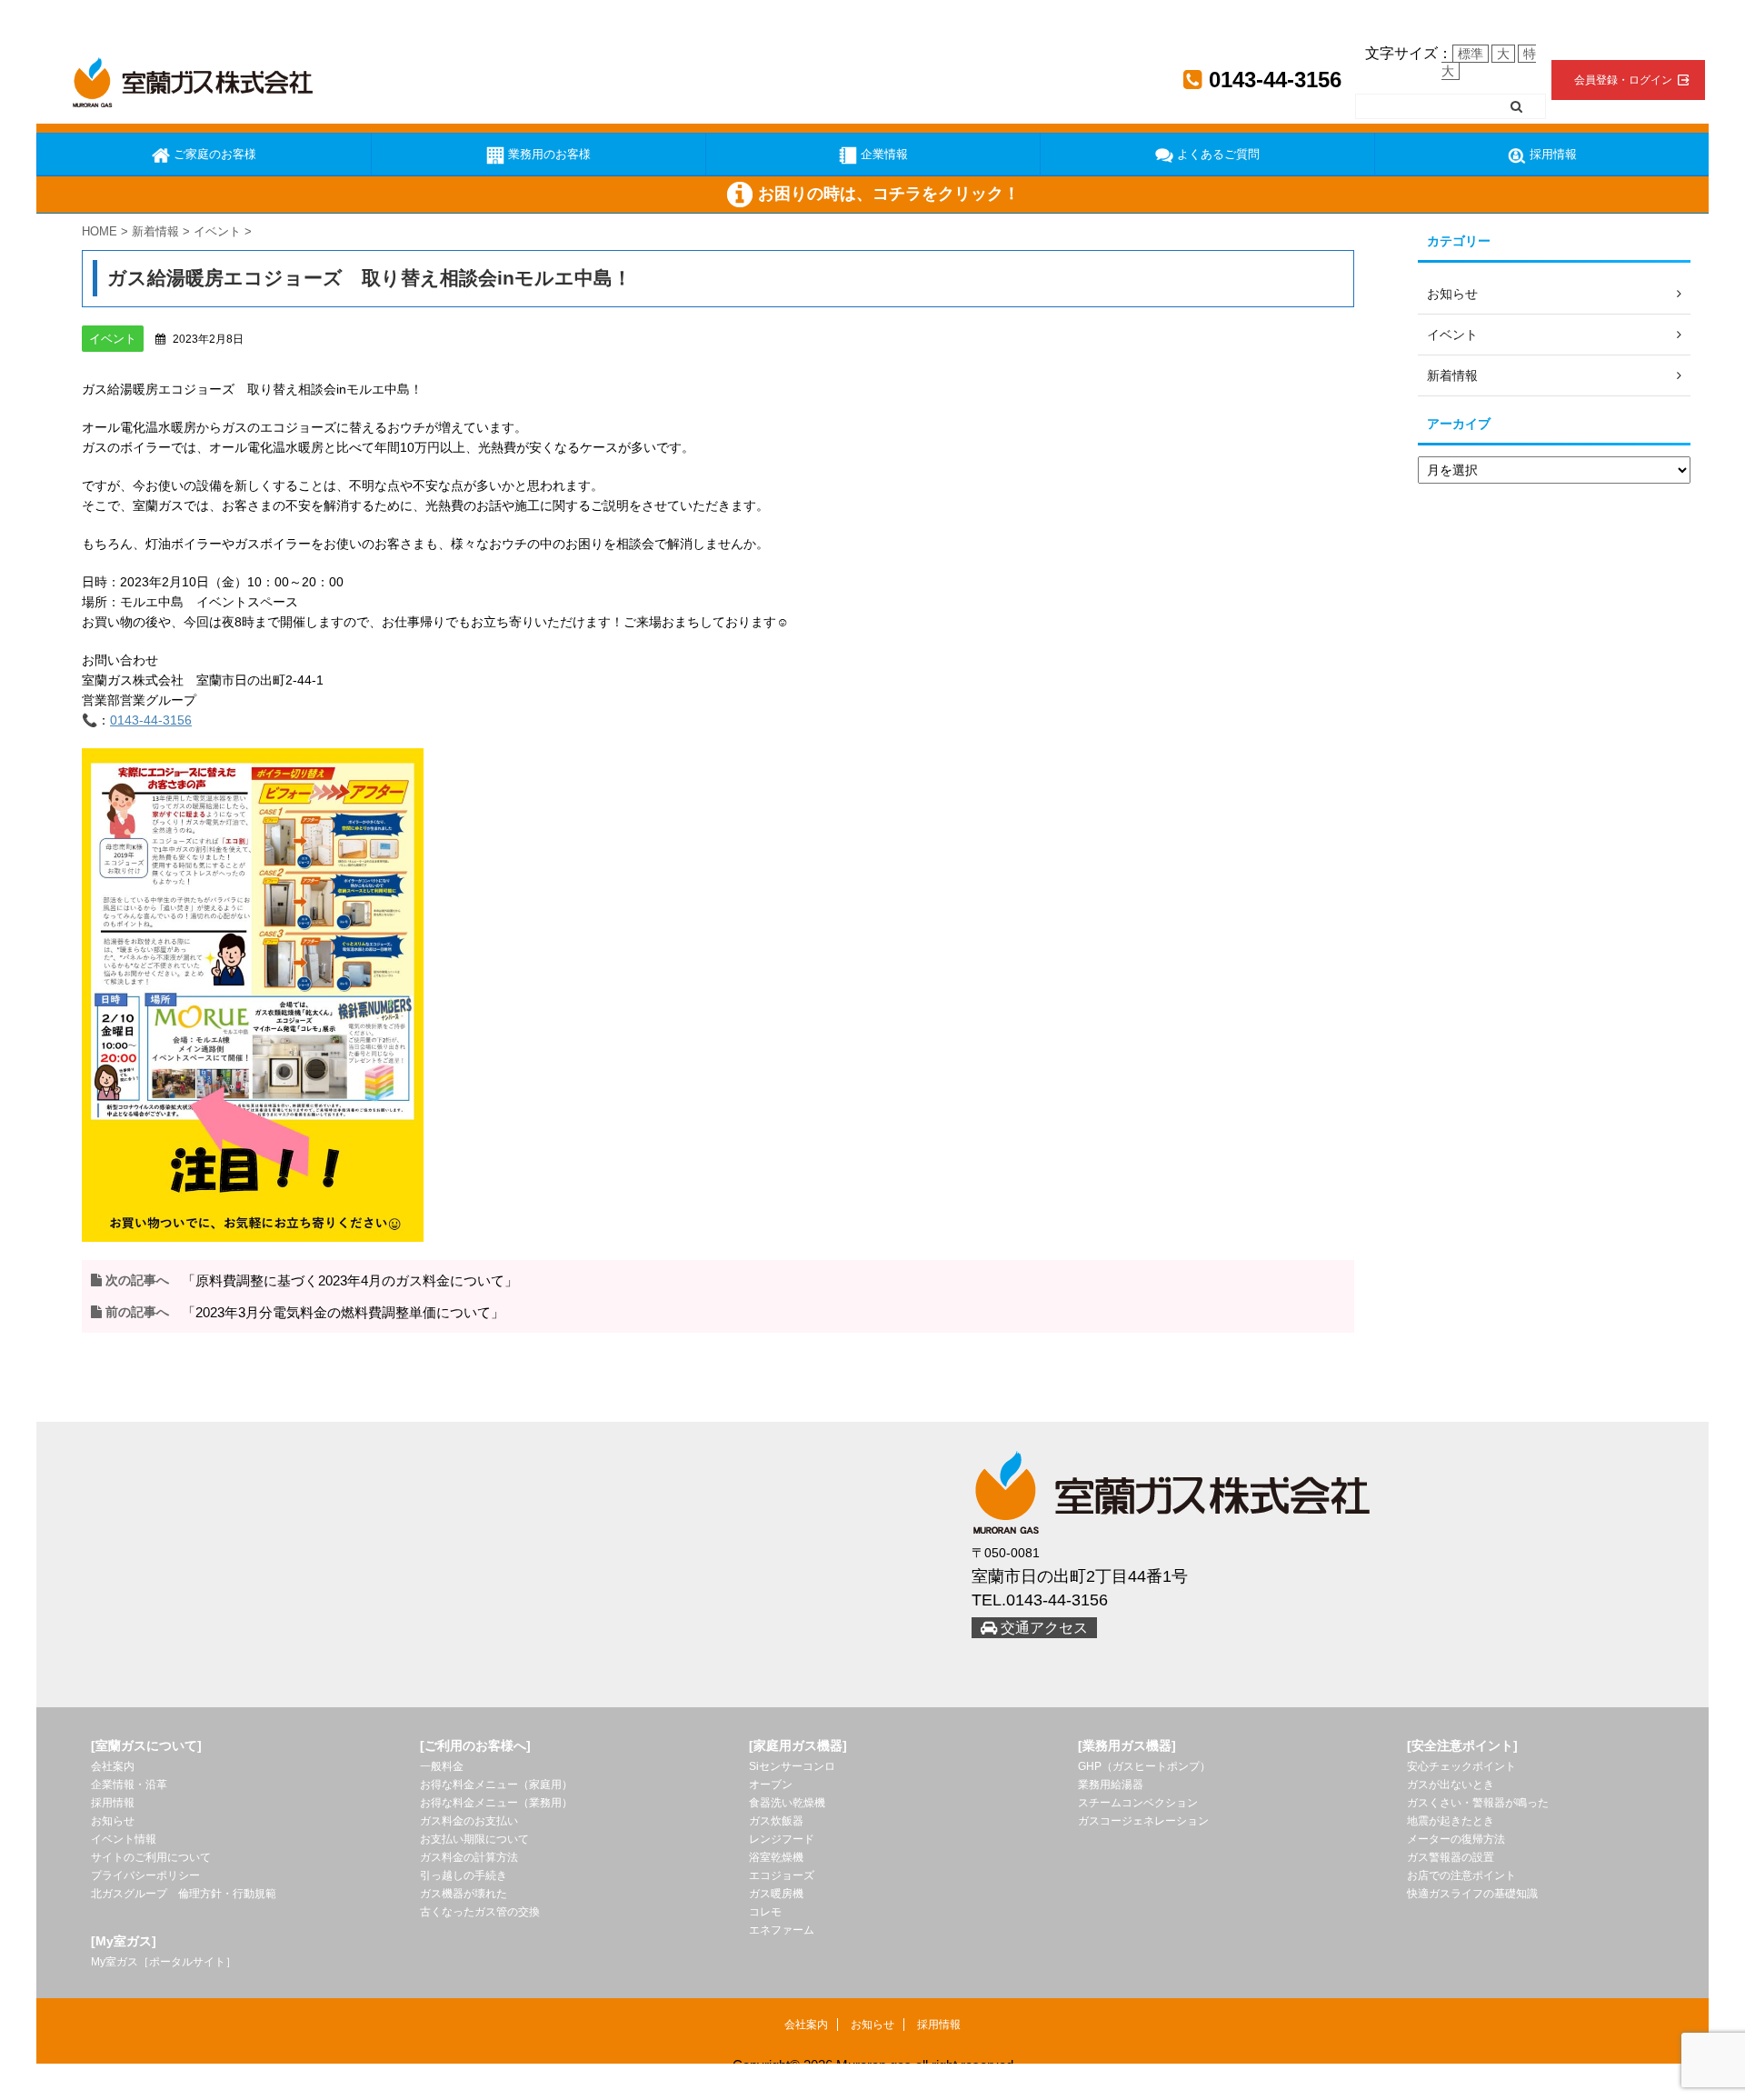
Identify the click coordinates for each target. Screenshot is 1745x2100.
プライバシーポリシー (145, 1875)
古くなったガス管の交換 (480, 1912)
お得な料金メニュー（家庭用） (496, 1785)
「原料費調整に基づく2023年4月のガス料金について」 (350, 1280)
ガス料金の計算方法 (469, 1857)
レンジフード (782, 1839)
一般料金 (442, 1766)
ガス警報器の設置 (1451, 1857)
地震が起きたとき (1451, 1821)
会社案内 (113, 1766)
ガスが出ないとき (1451, 1785)
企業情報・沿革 (129, 1785)
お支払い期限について (474, 1839)
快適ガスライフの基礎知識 (1472, 1894)
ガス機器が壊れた (464, 1894)
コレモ (765, 1912)
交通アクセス (1042, 1628)
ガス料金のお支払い (469, 1821)
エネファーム (782, 1930)
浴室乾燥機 (776, 1857)
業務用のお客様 (548, 154)
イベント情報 (124, 1839)
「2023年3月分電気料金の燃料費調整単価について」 (343, 1312)
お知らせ (113, 1821)
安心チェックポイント (1461, 1766)
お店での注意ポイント (1461, 1875)
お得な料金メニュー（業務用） (496, 1803)
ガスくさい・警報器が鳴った (1478, 1803)
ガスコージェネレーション (1143, 1821)
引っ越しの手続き (464, 1875)
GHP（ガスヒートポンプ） (1144, 1766)
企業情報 (882, 154)
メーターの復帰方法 (1456, 1839)
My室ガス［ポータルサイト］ (164, 1962)
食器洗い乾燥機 (787, 1803)
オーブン (771, 1785)
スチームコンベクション (1138, 1803)
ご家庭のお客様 (213, 154)
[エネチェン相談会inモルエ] (253, 994)
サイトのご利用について (151, 1857)
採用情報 (1551, 154)
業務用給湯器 (1111, 1785)
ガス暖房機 (776, 1894)
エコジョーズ (782, 1875)
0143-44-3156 (1272, 80)
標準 (1471, 54)
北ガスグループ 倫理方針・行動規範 (184, 1894)
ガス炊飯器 (776, 1821)
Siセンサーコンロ (792, 1766)
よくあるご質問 (1217, 154)
